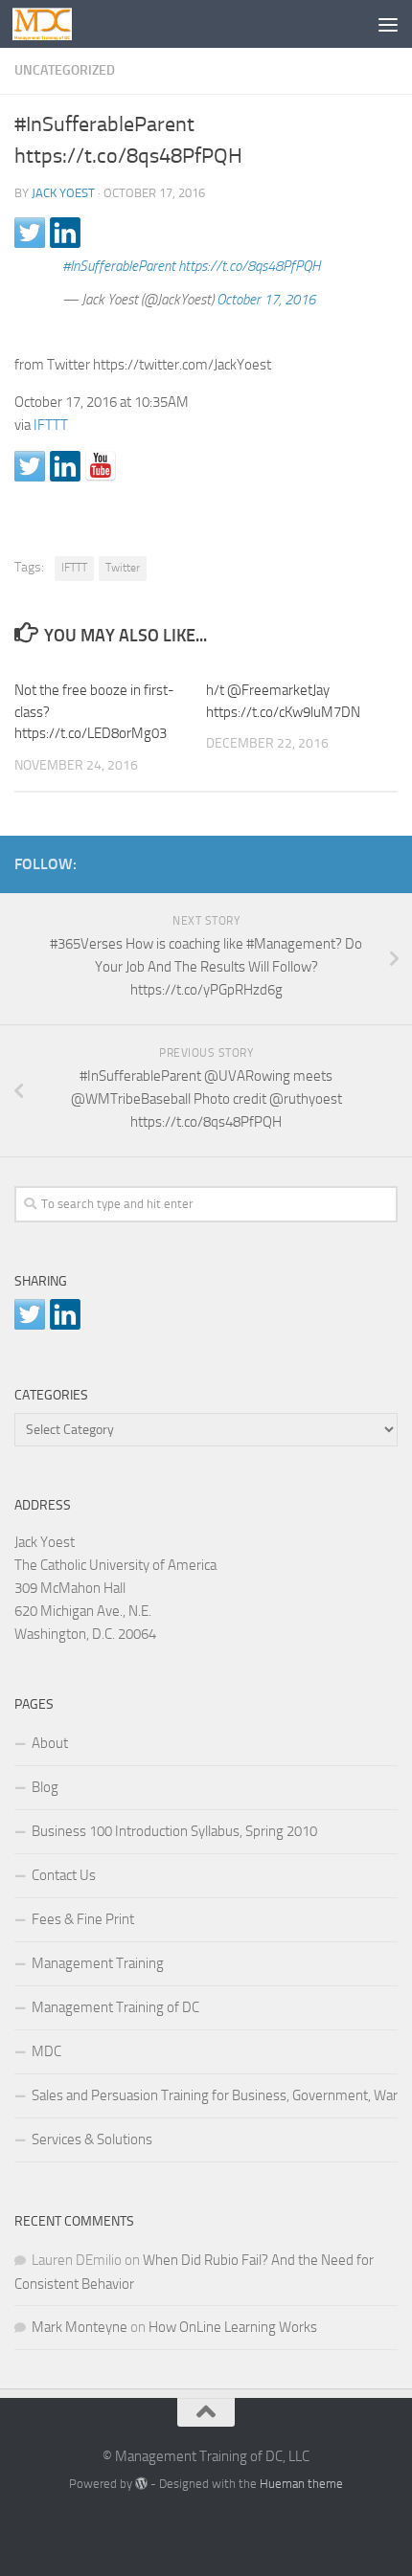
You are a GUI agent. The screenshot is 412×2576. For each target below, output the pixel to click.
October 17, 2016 (266, 300)
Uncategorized (65, 70)
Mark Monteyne (80, 2327)
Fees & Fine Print (83, 1919)
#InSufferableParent (119, 266)
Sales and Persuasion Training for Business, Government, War (215, 2095)
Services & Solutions (92, 2139)
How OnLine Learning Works (233, 2327)
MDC (46, 2051)
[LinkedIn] (355, 861)
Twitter (123, 568)
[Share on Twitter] (30, 233)
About (50, 1743)
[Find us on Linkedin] (65, 466)
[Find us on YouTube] (101, 466)
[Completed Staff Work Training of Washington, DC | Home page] (52, 24)
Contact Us (64, 1875)
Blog (45, 1787)
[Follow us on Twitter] (30, 466)
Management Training (98, 1963)
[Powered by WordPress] (141, 2484)
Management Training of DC (115, 2007)
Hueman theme (301, 2484)
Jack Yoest (63, 193)
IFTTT (51, 425)
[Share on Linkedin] (65, 233)
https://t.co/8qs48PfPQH (249, 266)
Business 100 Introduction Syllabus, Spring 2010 (174, 1831)
